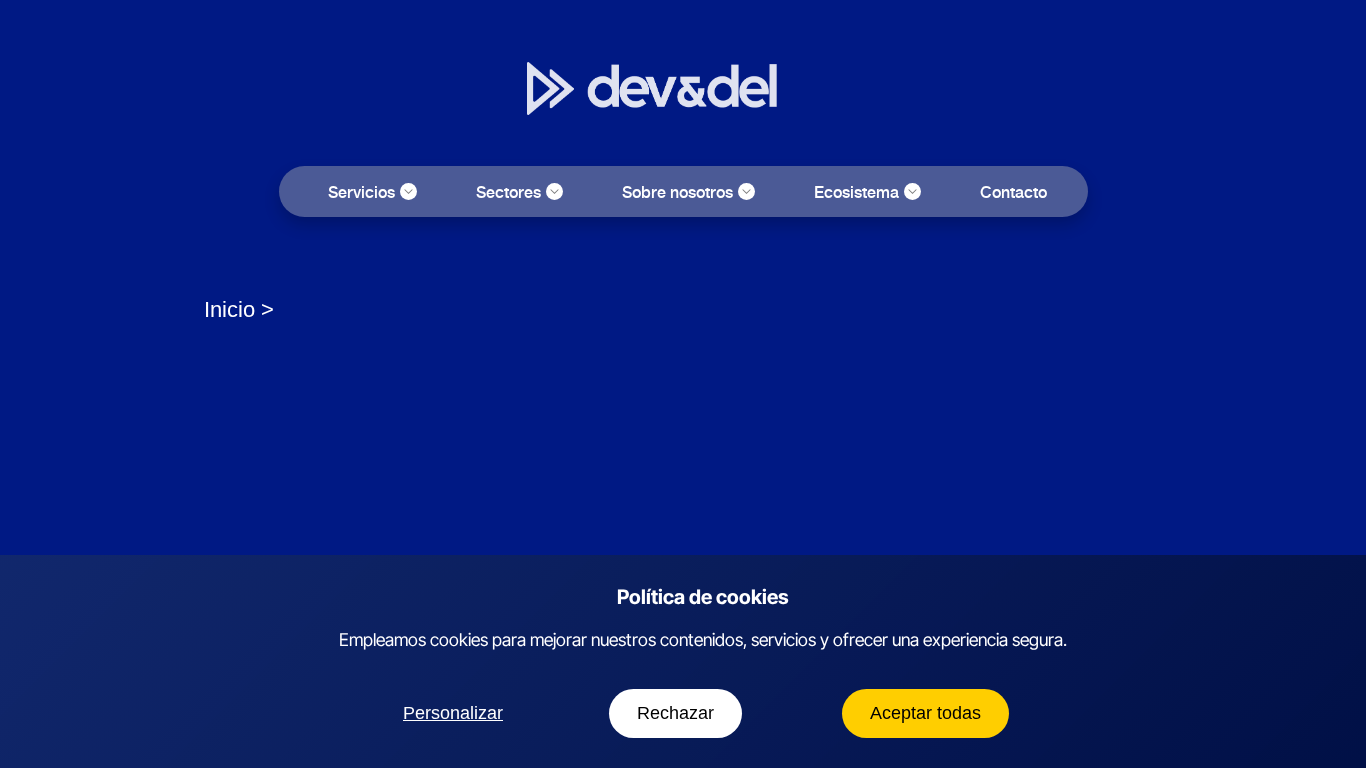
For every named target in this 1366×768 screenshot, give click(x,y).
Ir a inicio (808, 109)
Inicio (229, 309)
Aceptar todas (925, 713)
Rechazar (675, 713)
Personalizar (453, 713)
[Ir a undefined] (271, 309)
